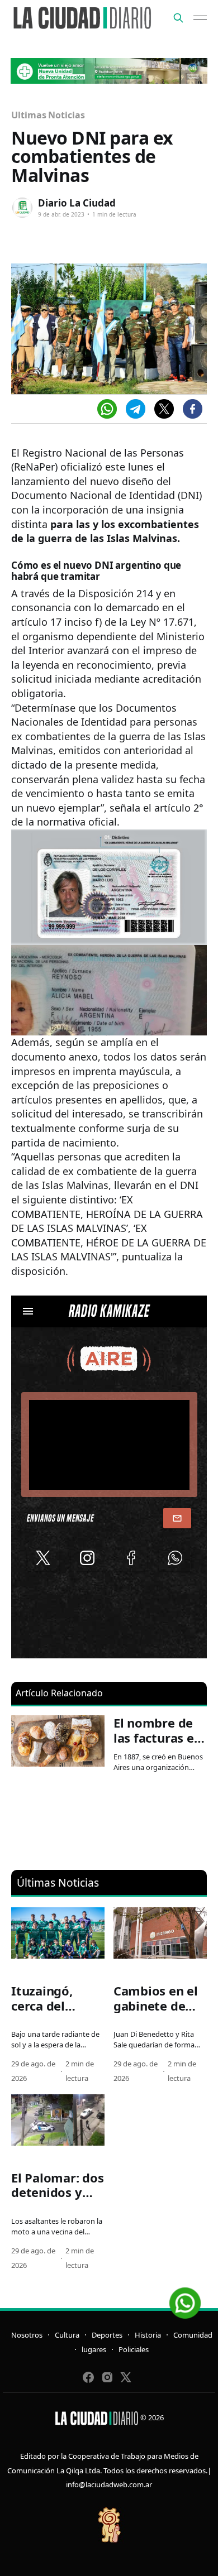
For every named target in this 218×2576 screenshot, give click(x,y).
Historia (148, 2335)
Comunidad (193, 2335)
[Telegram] (136, 409)
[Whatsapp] (107, 409)
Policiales (134, 2349)
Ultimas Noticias (48, 115)
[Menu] (200, 18)
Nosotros (27, 2335)
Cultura (67, 2335)
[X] (164, 409)
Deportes (107, 2335)
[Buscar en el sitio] (178, 18)
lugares (94, 2349)
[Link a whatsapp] (185, 2299)
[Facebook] (193, 409)
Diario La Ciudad (77, 203)
